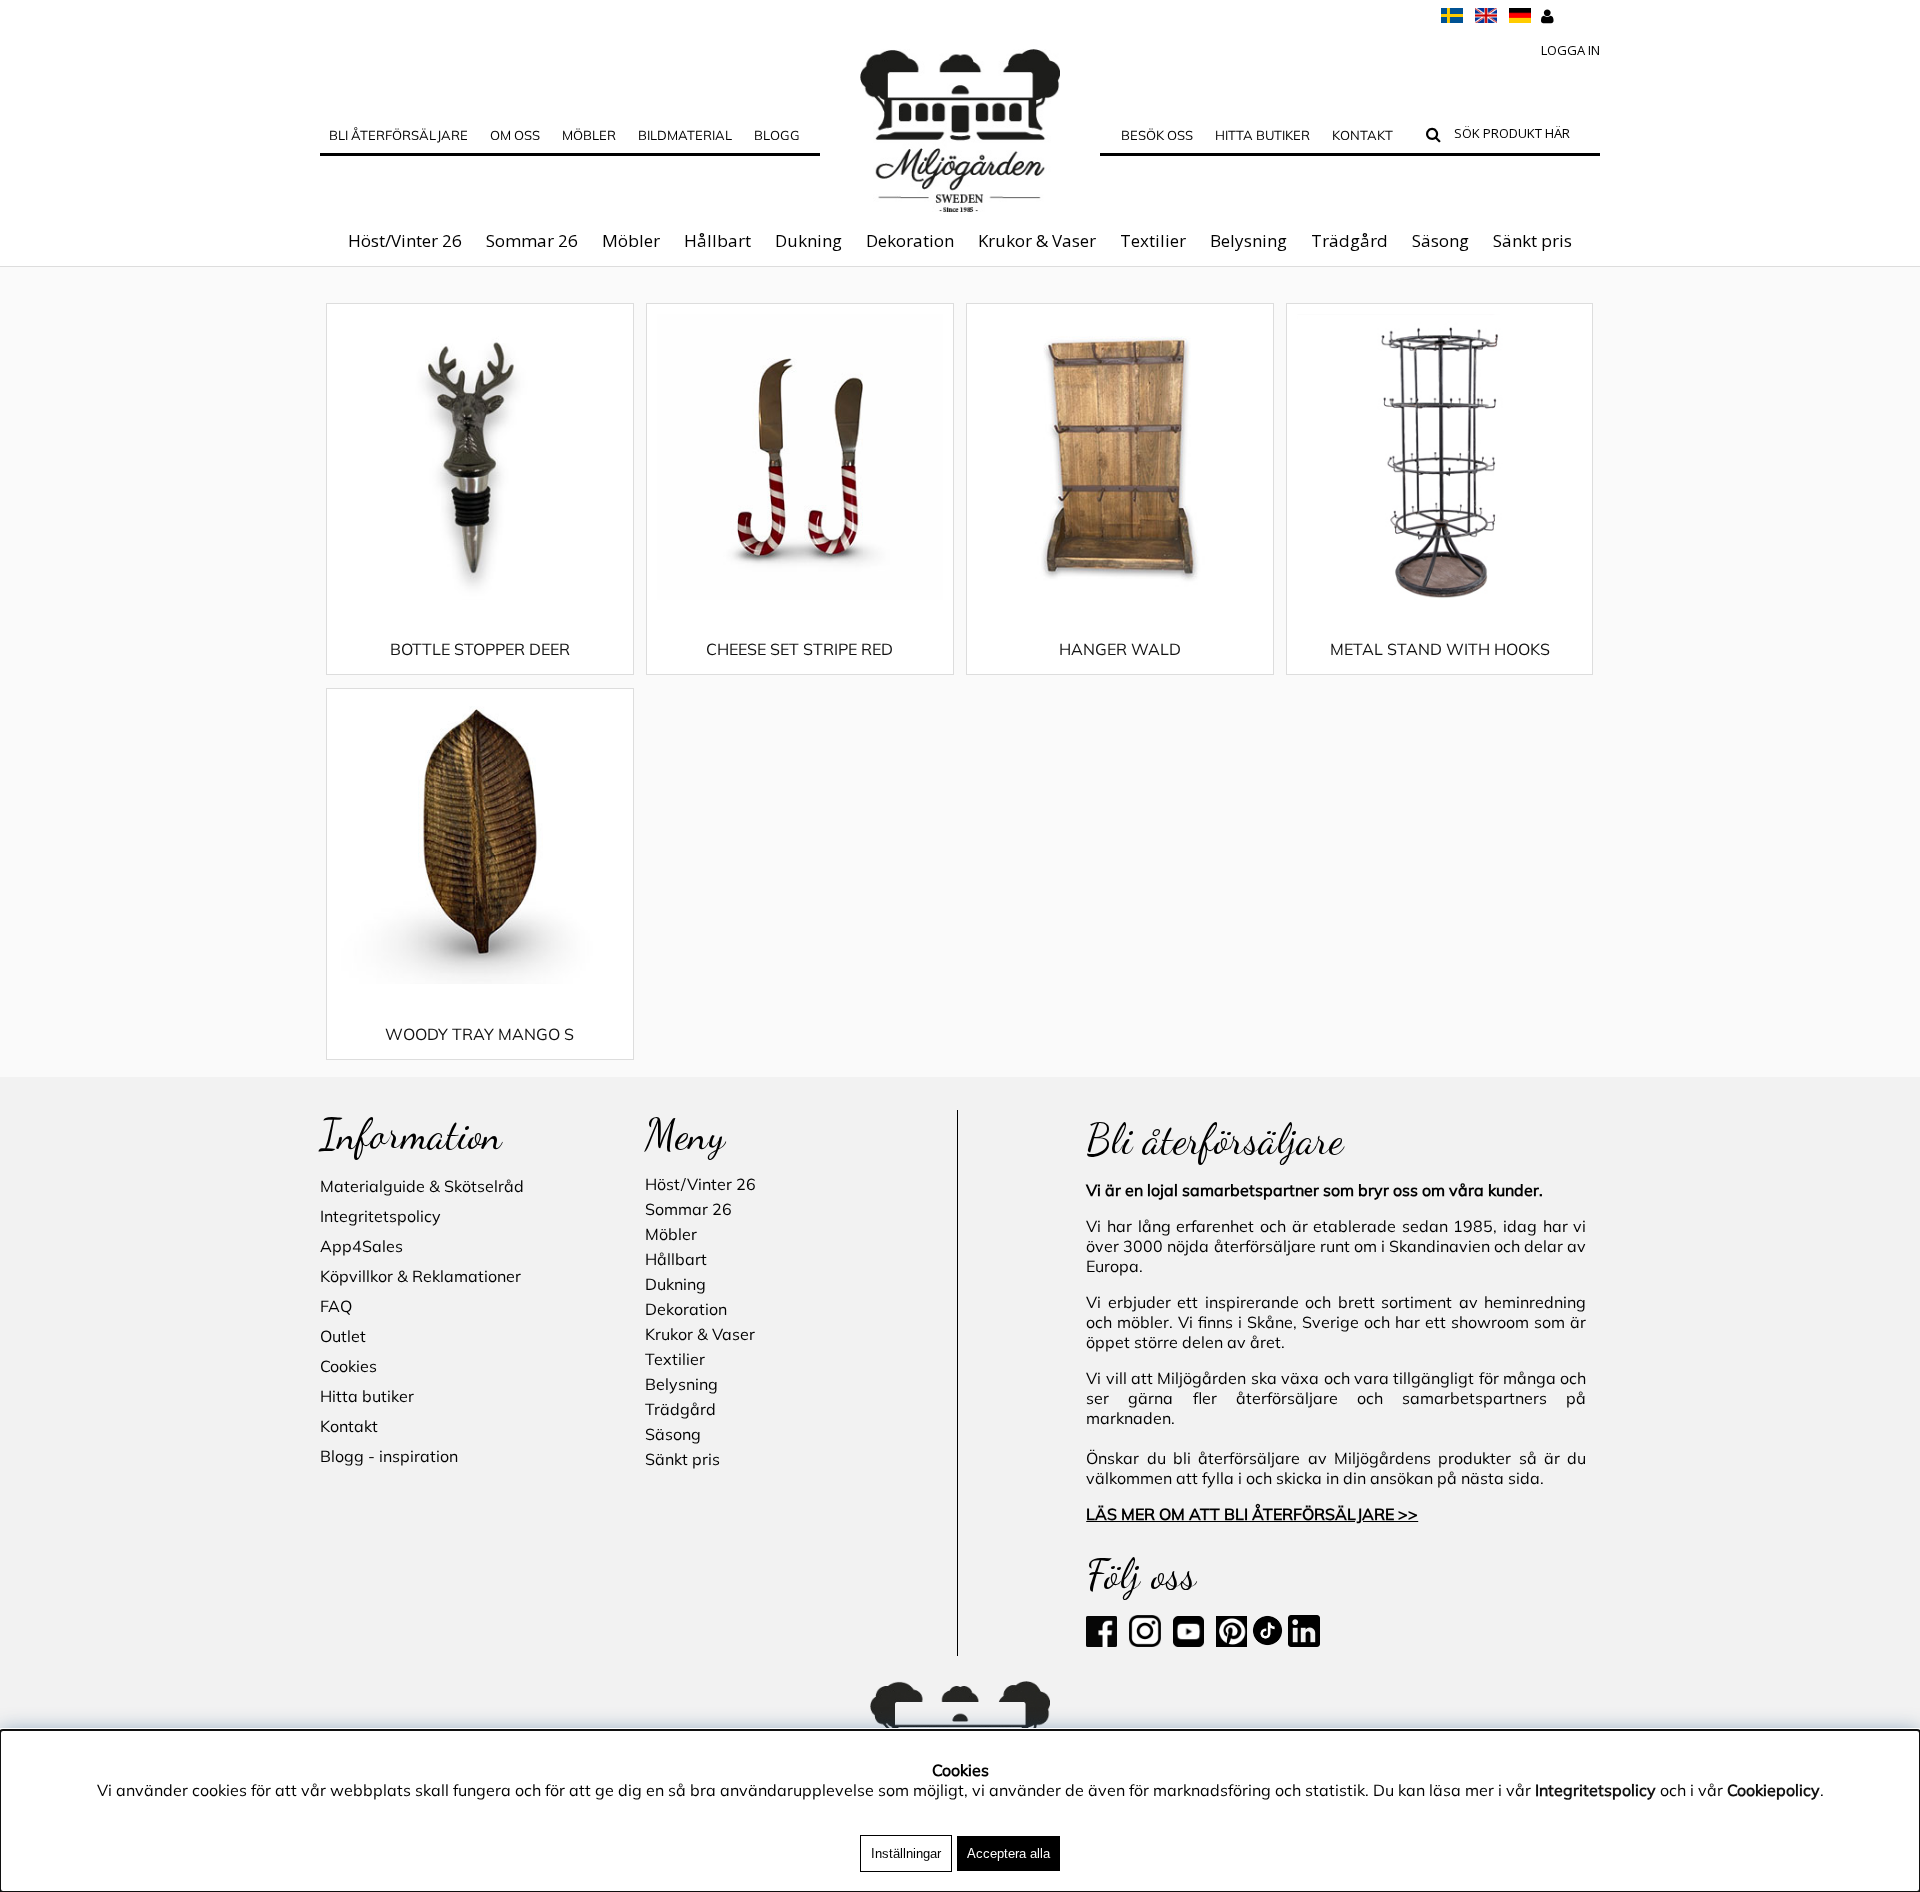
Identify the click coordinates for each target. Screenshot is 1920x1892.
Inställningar (906, 1853)
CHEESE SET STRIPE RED (799, 649)
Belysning (1248, 240)
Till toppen (359, 287)
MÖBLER (589, 135)
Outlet (343, 1336)
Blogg (777, 135)
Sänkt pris (1532, 240)
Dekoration (910, 240)
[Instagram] (1145, 1641)
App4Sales (361, 1246)
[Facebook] (1105, 1641)
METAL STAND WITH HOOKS (1440, 649)
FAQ (336, 1306)
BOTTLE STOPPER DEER (480, 649)
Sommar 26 (532, 240)
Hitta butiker (1262, 135)
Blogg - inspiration (389, 1456)
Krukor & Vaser (1037, 240)
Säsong (1440, 240)
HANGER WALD (1120, 649)
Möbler (631, 240)
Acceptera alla (1008, 1853)
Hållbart (717, 240)
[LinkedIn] (1304, 1641)
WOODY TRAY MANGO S (479, 1034)
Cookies (348, 1366)
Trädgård (1349, 240)
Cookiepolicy (1773, 1790)
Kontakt (1362, 135)
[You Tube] (1186, 1641)
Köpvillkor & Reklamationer (420, 1276)
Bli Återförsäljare (398, 135)
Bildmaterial (685, 135)
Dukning (808, 240)
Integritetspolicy (380, 1216)
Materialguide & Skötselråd (422, 1186)
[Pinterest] (1229, 1641)
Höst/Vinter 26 (405, 240)
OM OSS (515, 135)
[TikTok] (1269, 1641)
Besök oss (1157, 135)
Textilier (1153, 240)
